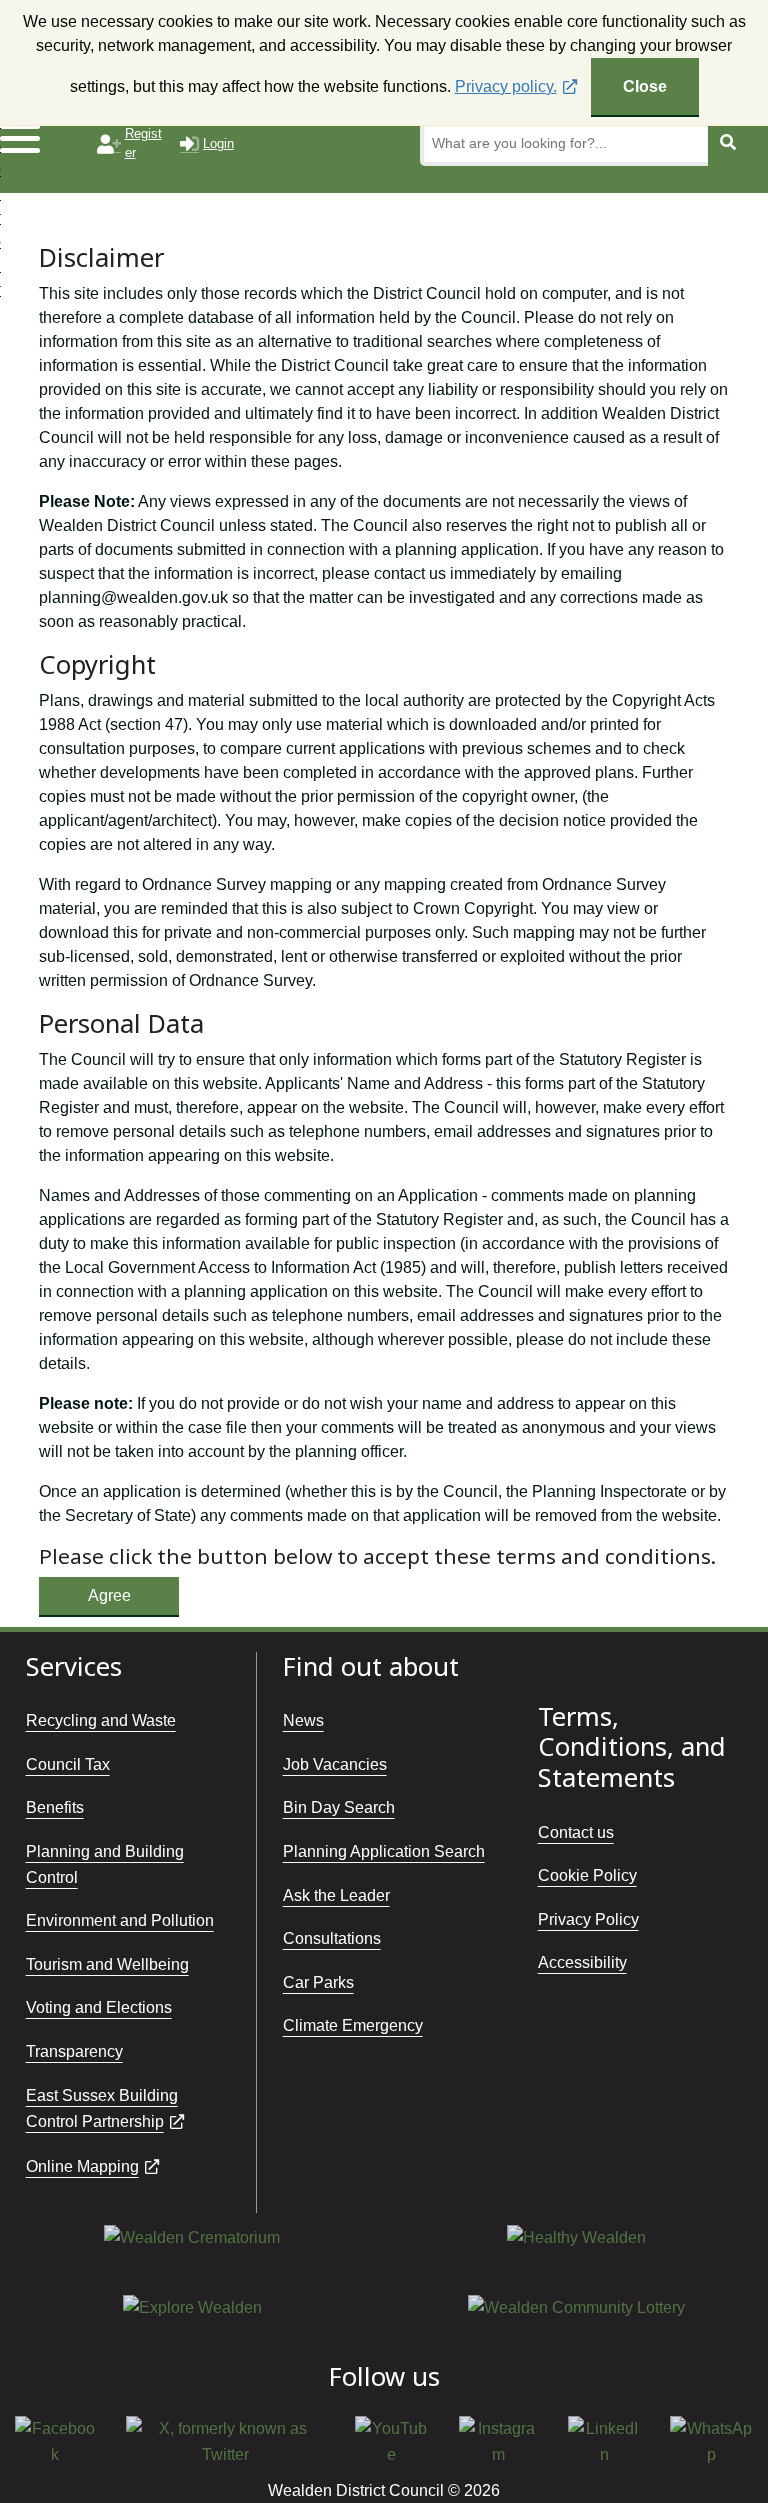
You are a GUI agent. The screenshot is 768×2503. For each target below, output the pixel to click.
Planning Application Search (384, 1851)
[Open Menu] (41, 138)
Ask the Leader (336, 1895)
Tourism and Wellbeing (107, 1964)
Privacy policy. (506, 86)
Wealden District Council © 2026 (384, 2490)
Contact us (576, 1832)
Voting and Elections (99, 2007)
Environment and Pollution (120, 1920)
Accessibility (582, 1962)
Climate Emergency (353, 2025)
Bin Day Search (339, 1807)
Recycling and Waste (101, 1720)
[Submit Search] (728, 144)
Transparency (74, 2051)
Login (218, 143)
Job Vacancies (335, 1764)
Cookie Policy (587, 1875)
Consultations (332, 1938)
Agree (109, 1595)
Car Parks (318, 1982)
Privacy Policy (588, 1919)
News (303, 1720)
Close (645, 86)
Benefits (55, 1807)
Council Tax (68, 1764)
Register (143, 143)
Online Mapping (82, 2166)
